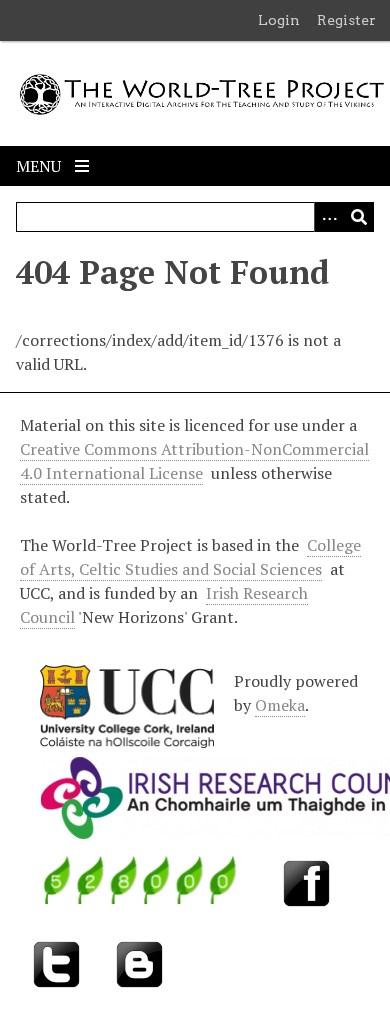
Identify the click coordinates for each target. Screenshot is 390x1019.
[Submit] (359, 217)
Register (346, 20)
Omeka (280, 705)
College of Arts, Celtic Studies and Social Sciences (190, 557)
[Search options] (329, 217)
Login (279, 20)
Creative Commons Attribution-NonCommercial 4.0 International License (194, 461)
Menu (40, 166)
